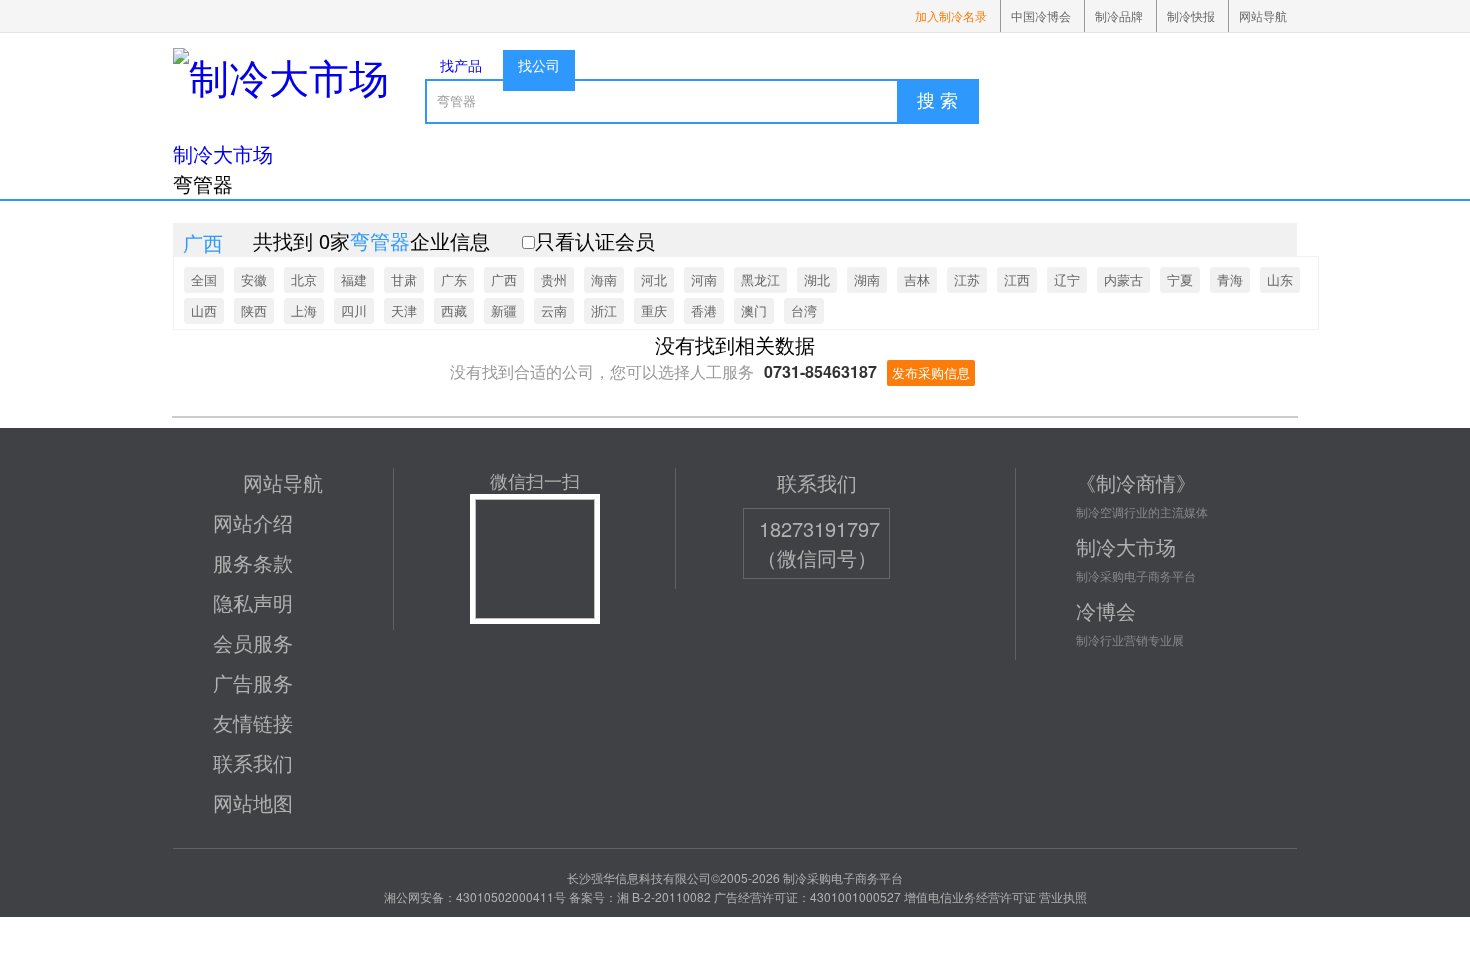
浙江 (604, 310)
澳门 (754, 310)
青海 (1230, 279)
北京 (304, 279)
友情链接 (253, 722)
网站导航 (1263, 15)
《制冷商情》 (1136, 482)
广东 (454, 279)
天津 (404, 310)
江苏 (967, 279)
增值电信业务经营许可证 (970, 896)
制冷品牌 (1119, 15)
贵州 (554, 279)
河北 (654, 279)
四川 (354, 310)
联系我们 (253, 762)
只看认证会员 (595, 240)
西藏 (454, 310)
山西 (204, 310)
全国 (204, 279)
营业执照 (1063, 896)
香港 (704, 310)
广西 (504, 279)
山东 (1280, 279)
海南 (604, 279)
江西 (1017, 279)
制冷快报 (1191, 15)
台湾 (804, 310)
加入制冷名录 (951, 15)
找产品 (461, 65)
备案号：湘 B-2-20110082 (640, 896)
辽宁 (1067, 279)
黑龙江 (760, 279)
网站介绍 (253, 522)
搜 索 (937, 101)
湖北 (817, 279)
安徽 (254, 279)
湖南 (867, 279)
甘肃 (404, 279)
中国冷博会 (1041, 15)
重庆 (654, 310)
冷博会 (1106, 610)
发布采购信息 (931, 372)
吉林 (917, 279)
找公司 (539, 65)
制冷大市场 (223, 153)
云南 (554, 310)
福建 (354, 279)
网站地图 (253, 802)
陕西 (254, 310)
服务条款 (253, 562)
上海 (304, 310)
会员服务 (253, 642)
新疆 (504, 310)
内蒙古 (1123, 279)
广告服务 (253, 682)
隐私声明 (253, 602)
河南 (704, 279)
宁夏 (1180, 279)
